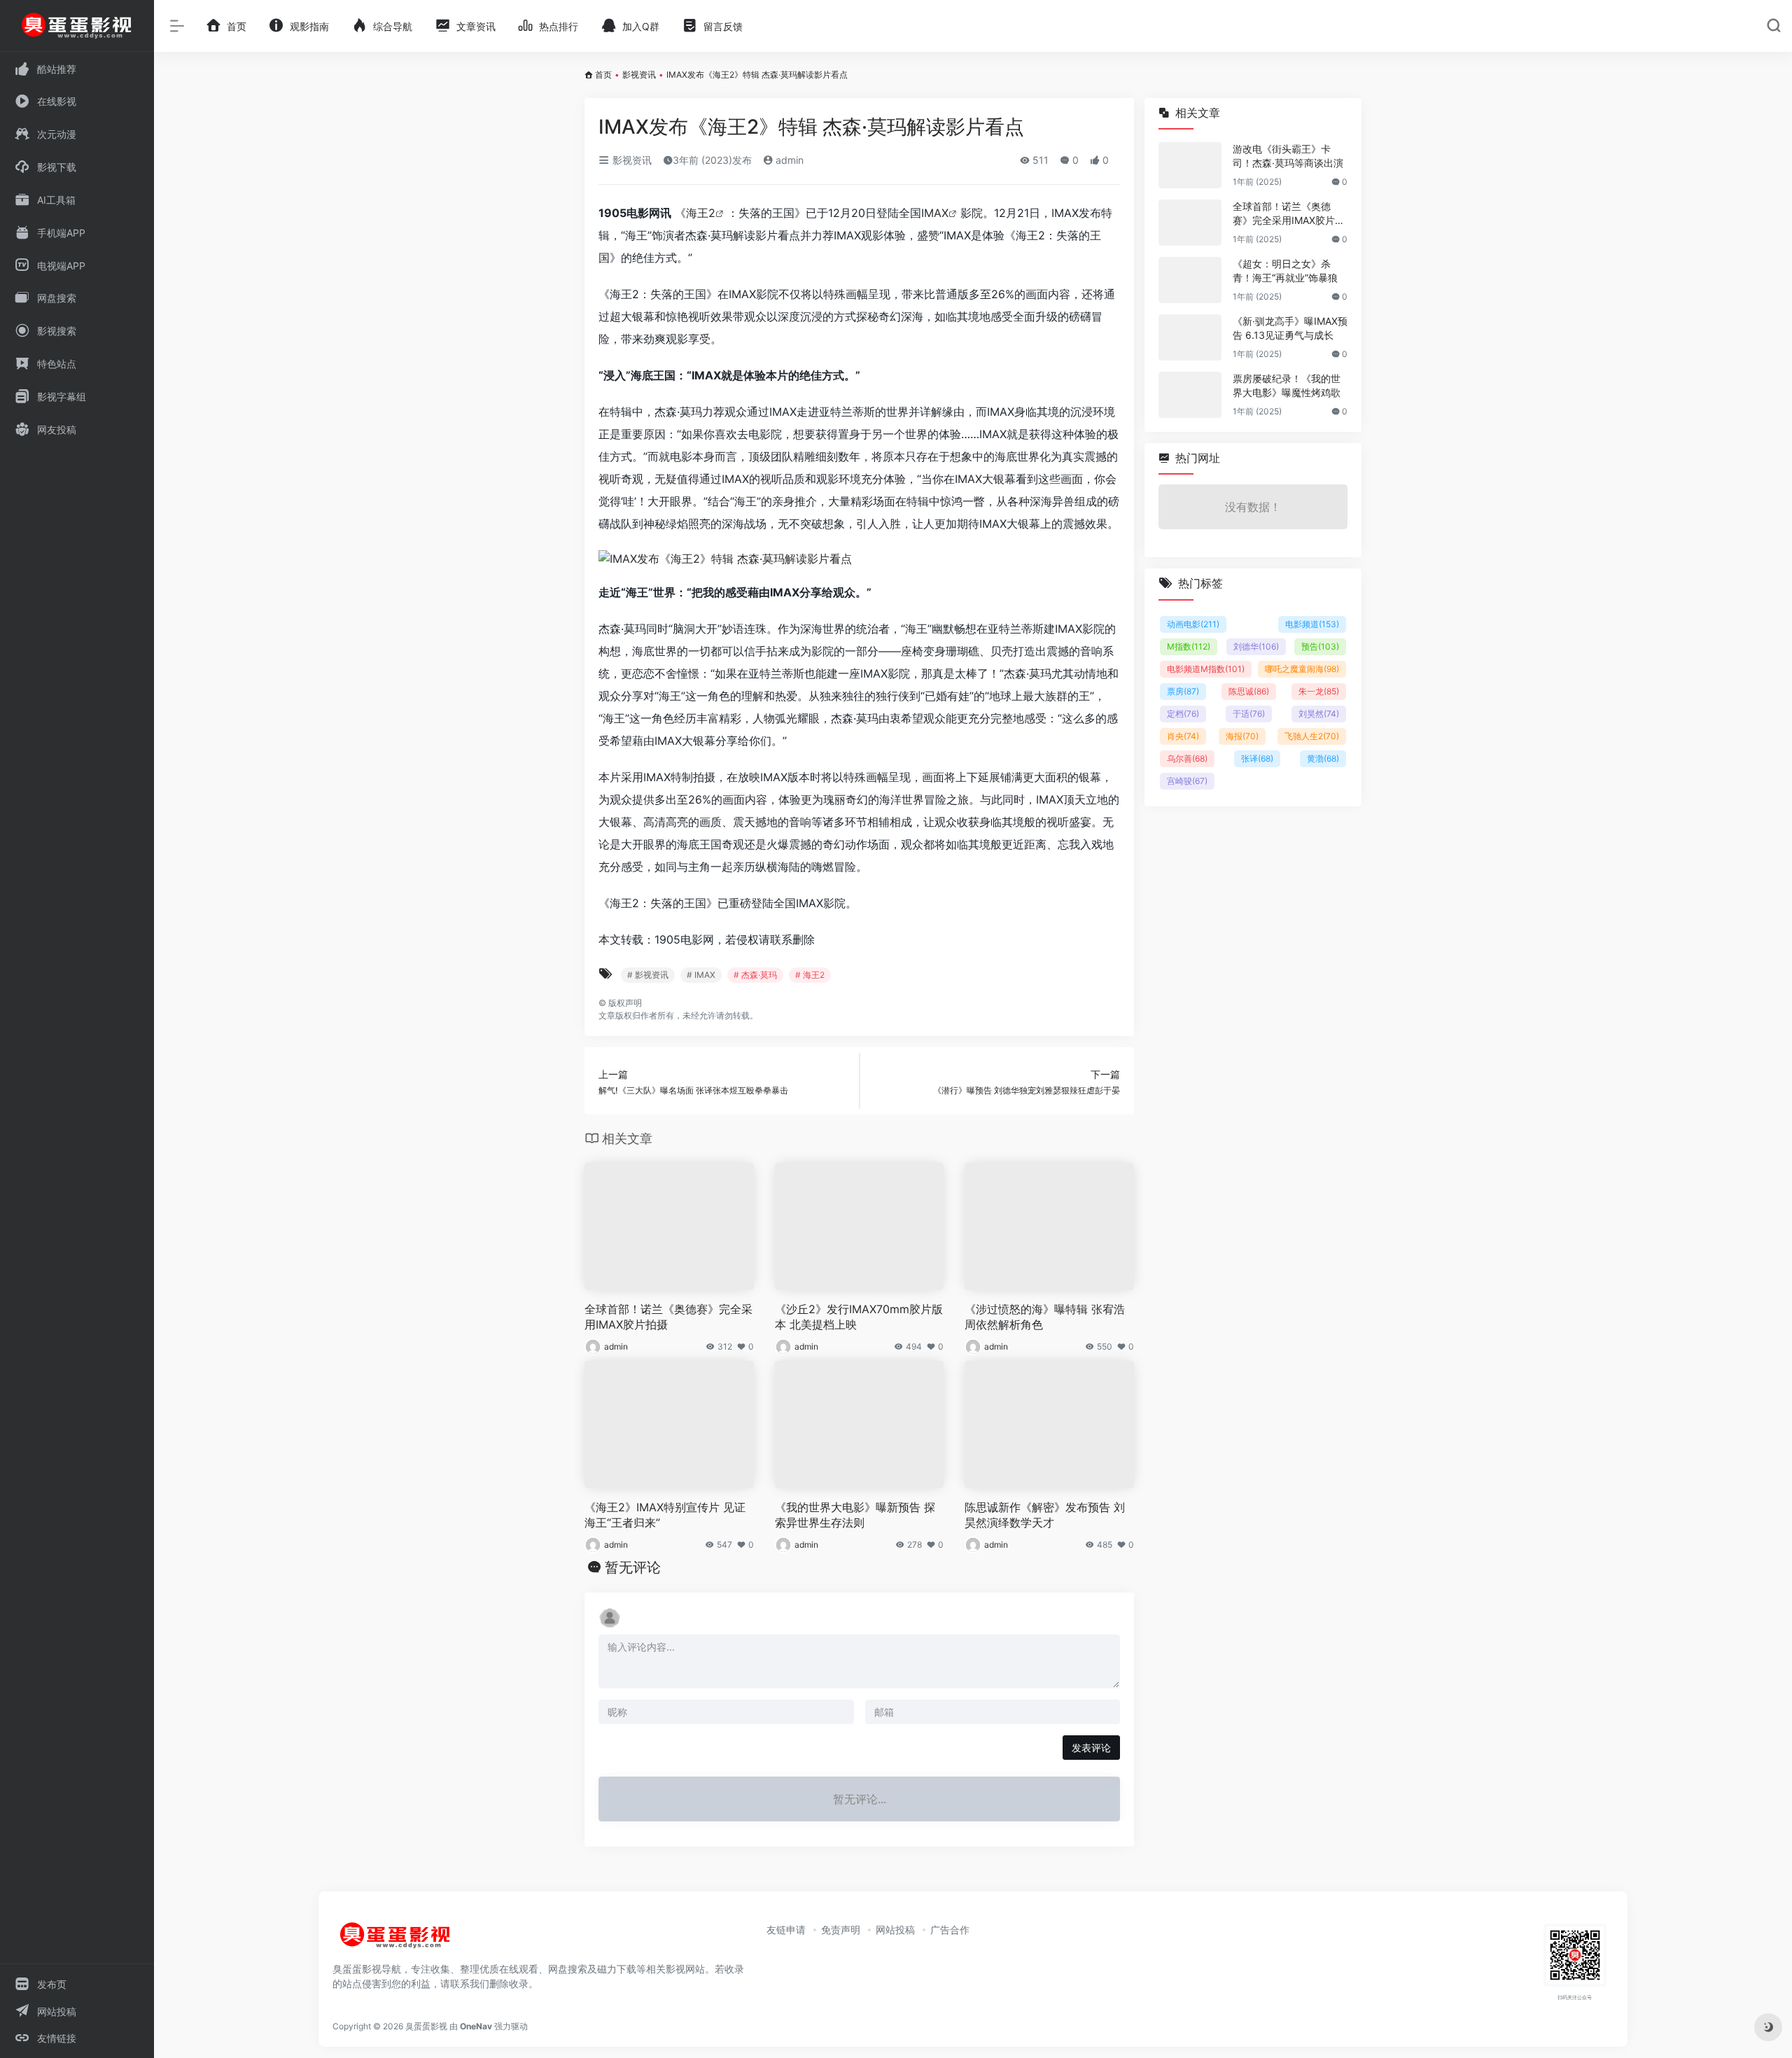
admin (788, 160)
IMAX (935, 213)
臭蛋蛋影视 (426, 2026)
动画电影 (1193, 624)
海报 (1242, 736)
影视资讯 (639, 75)
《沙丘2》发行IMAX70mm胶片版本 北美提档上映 (859, 1317)
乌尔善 (1187, 758)
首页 (603, 75)
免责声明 (841, 1930)
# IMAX (701, 975)
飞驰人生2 (1312, 736)
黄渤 (1323, 758)
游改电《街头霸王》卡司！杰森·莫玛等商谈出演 (1288, 156)
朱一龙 (1319, 691)
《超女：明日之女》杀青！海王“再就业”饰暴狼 (1285, 271)
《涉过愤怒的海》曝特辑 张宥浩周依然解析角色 (1045, 1317)
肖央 (1183, 736)
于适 (1249, 714)
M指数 (1189, 646)
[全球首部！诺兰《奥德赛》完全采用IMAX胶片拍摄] (1190, 223)
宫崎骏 (1187, 781)
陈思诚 (1249, 691)
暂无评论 (633, 1567)
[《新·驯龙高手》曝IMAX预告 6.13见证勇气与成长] (1190, 337)
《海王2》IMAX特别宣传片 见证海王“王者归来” (665, 1515)
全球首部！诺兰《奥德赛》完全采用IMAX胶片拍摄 (668, 1317)
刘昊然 (1319, 714)
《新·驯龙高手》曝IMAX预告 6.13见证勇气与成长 (1290, 328)
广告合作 (950, 1930)
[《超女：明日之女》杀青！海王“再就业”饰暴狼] (1190, 280)
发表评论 (1091, 1748)
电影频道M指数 (1206, 669)
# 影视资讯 (648, 975)
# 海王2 (810, 975)
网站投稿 (895, 1930)
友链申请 (786, 1930)
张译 (1257, 758)
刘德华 (1256, 646)
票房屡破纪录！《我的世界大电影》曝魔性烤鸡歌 (1287, 385)
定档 (1183, 714)
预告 (1320, 646)
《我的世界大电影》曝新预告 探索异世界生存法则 (855, 1515)
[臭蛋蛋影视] (395, 1941)
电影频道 (1312, 624)
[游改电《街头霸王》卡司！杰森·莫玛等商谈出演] (1190, 165)
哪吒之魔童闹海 (1302, 669)
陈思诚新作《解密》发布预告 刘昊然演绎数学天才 (1045, 1515)
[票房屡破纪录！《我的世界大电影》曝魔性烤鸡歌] (1190, 395)
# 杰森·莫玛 (755, 975)
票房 (1183, 691)
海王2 (701, 213)
